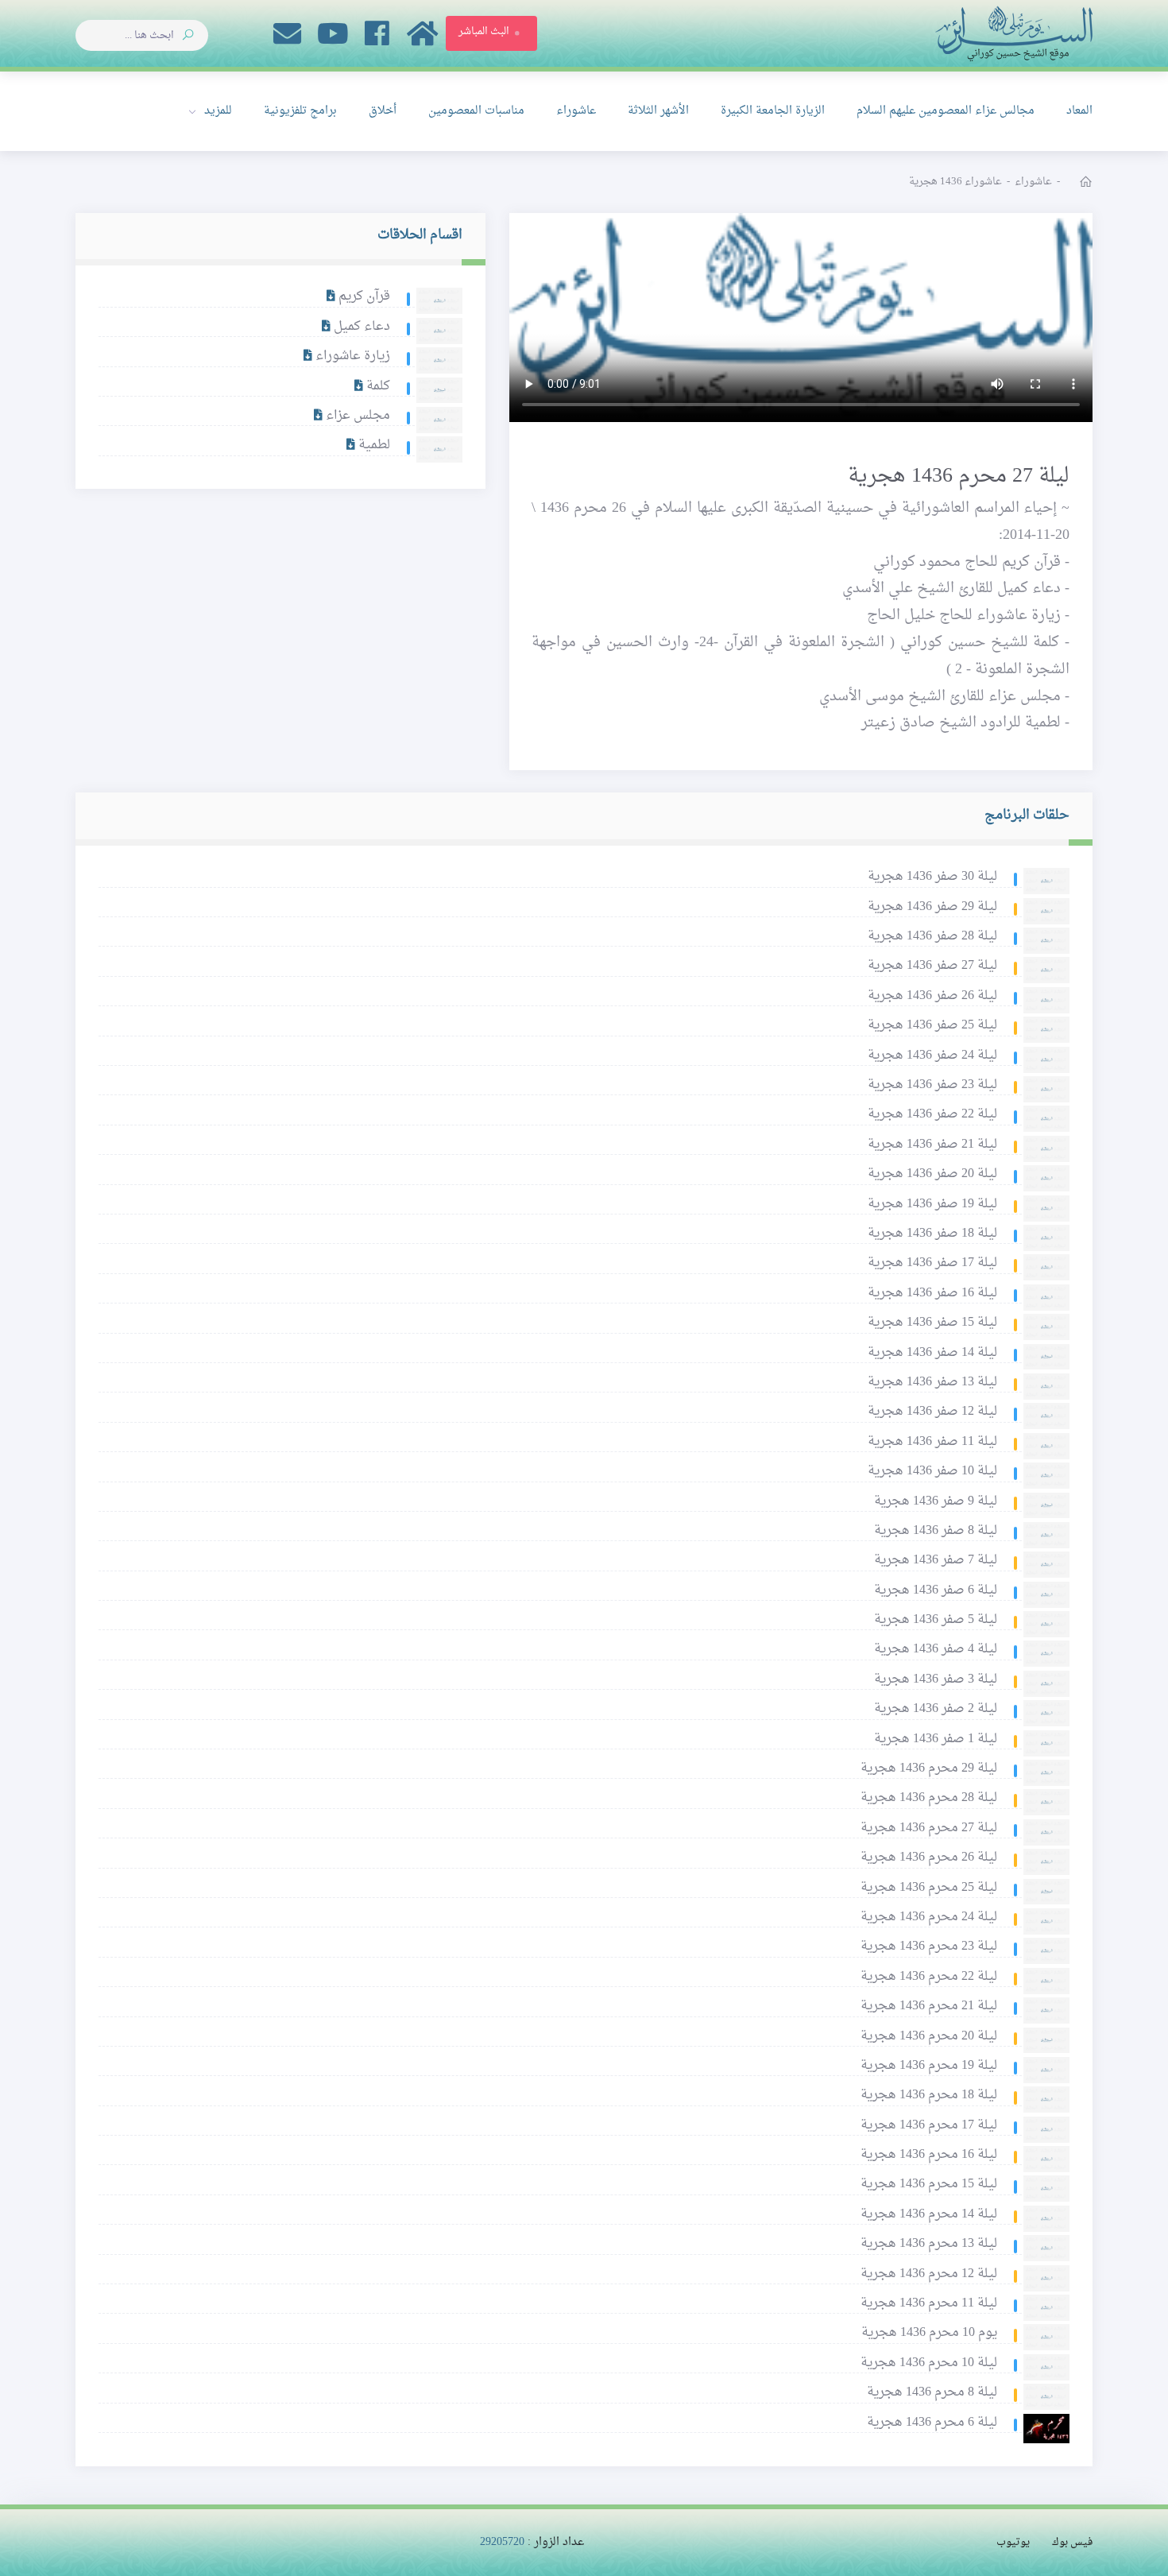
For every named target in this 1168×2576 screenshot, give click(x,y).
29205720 (502, 2542)
